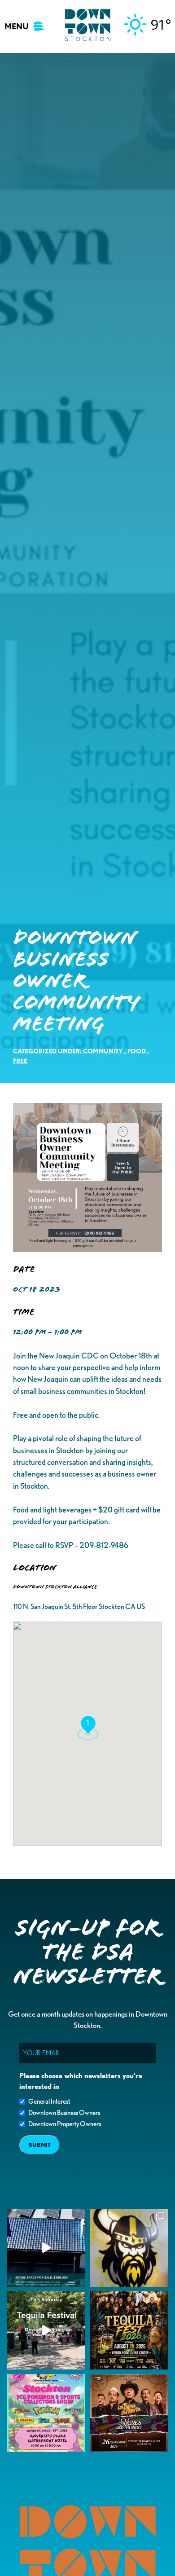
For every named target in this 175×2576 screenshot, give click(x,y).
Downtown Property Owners (65, 2124)
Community (103, 1051)
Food (137, 1051)
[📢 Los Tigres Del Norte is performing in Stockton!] (129, 2413)
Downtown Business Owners (64, 2113)
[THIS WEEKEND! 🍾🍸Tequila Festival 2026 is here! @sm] (129, 2330)
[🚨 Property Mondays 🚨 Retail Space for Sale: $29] (46, 2248)
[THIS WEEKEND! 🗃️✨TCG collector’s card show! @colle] (46, 2413)
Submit (40, 2145)
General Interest (49, 2101)
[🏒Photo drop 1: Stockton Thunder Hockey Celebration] (129, 2248)
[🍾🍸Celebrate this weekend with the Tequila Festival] (46, 2330)
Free (20, 1061)
